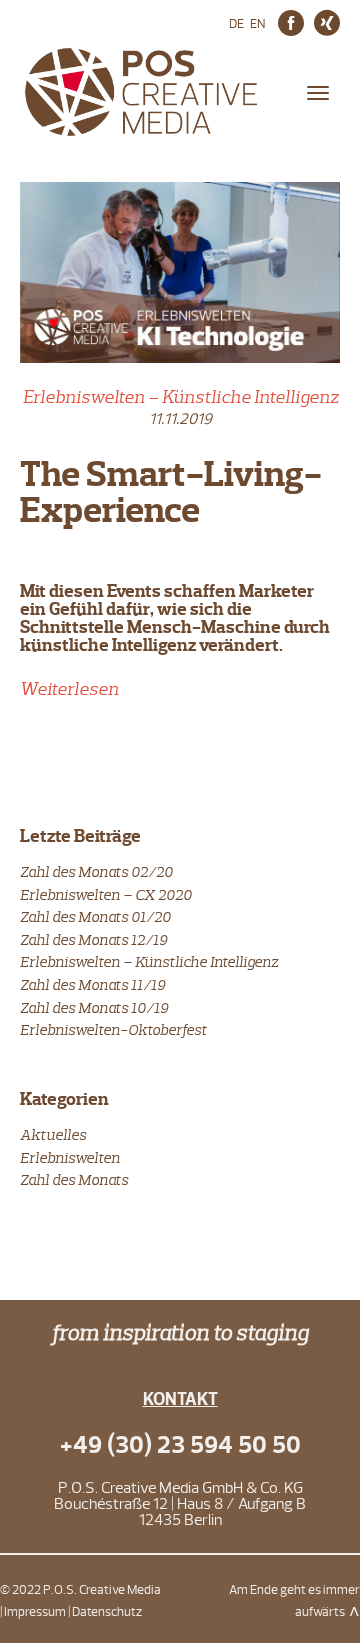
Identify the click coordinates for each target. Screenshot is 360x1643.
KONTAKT (180, 1399)
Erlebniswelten (70, 1157)
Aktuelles (53, 1134)
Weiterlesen (69, 689)
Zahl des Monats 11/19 (92, 984)
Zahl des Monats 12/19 (93, 939)
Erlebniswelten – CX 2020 (106, 894)
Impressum (35, 1612)
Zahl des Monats (74, 1179)
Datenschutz (107, 1612)
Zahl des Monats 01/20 (95, 916)
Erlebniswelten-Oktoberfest (113, 1029)
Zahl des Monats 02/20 (96, 871)
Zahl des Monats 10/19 (94, 1007)
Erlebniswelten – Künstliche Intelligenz (180, 397)
